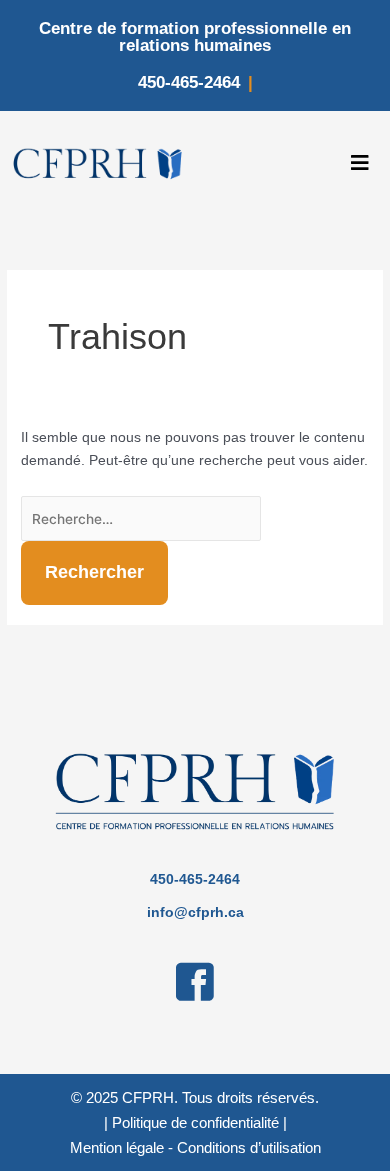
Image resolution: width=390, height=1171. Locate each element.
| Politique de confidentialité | (195, 1122)
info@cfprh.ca (195, 912)
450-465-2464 (189, 82)
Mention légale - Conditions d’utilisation (195, 1147)
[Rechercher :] (141, 519)
